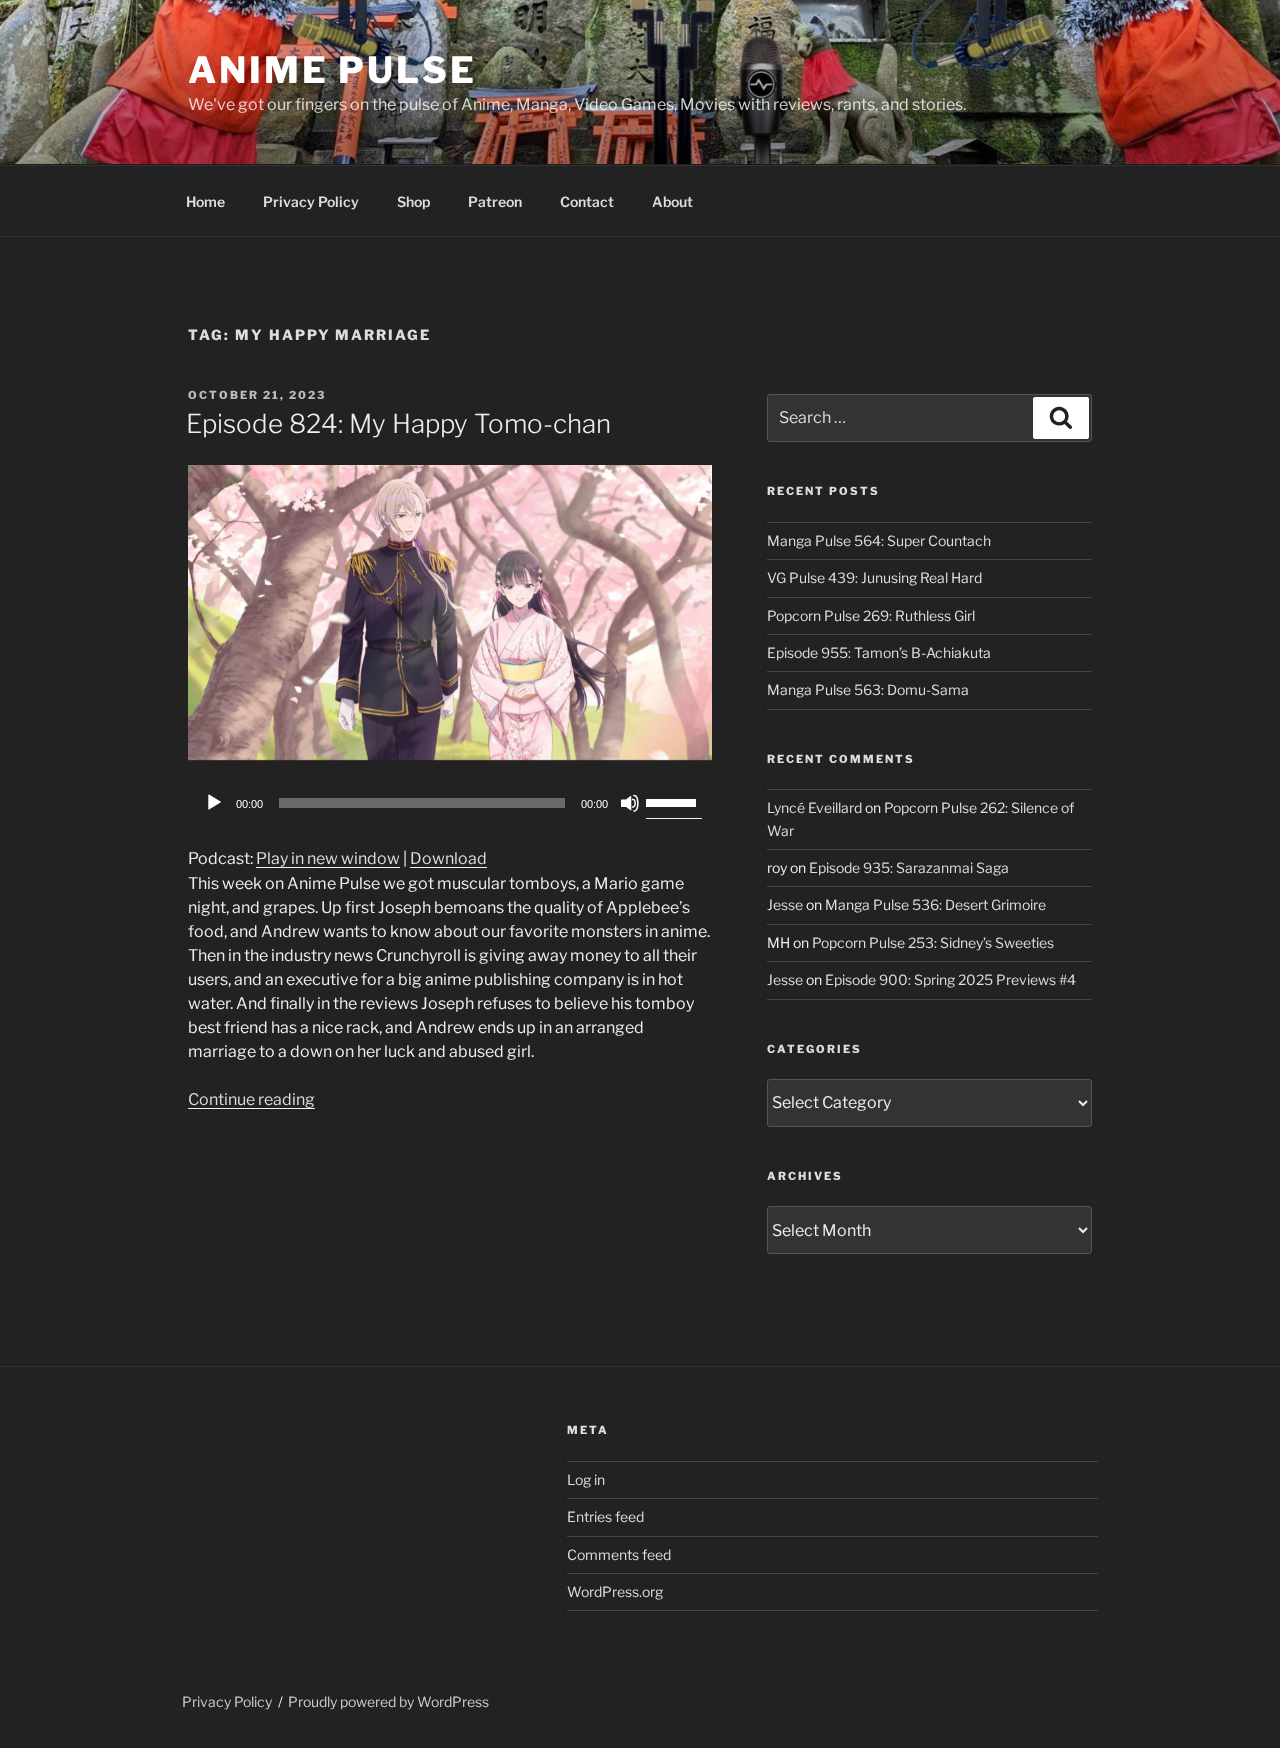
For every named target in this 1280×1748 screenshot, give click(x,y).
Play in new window (328, 858)
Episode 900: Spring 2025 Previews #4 (950, 979)
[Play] (214, 803)
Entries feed (605, 1516)
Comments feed (619, 1554)
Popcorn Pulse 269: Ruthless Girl (871, 615)
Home (205, 201)
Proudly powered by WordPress (388, 1701)
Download (448, 858)
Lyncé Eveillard (814, 807)
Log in (586, 1479)
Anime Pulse (332, 70)
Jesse (785, 904)
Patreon (495, 201)
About (672, 201)
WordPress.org (615, 1591)
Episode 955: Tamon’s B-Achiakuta (879, 652)
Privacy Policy (311, 201)
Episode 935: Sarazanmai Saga (909, 867)
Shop (413, 201)
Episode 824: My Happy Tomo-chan (398, 423)
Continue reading (251, 1099)
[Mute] (630, 803)
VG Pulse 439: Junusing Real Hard (874, 577)
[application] (450, 803)
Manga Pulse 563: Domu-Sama (868, 689)
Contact (587, 201)
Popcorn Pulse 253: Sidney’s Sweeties (933, 942)
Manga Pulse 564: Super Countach (879, 540)
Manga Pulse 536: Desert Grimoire (935, 904)
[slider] (674, 801)
